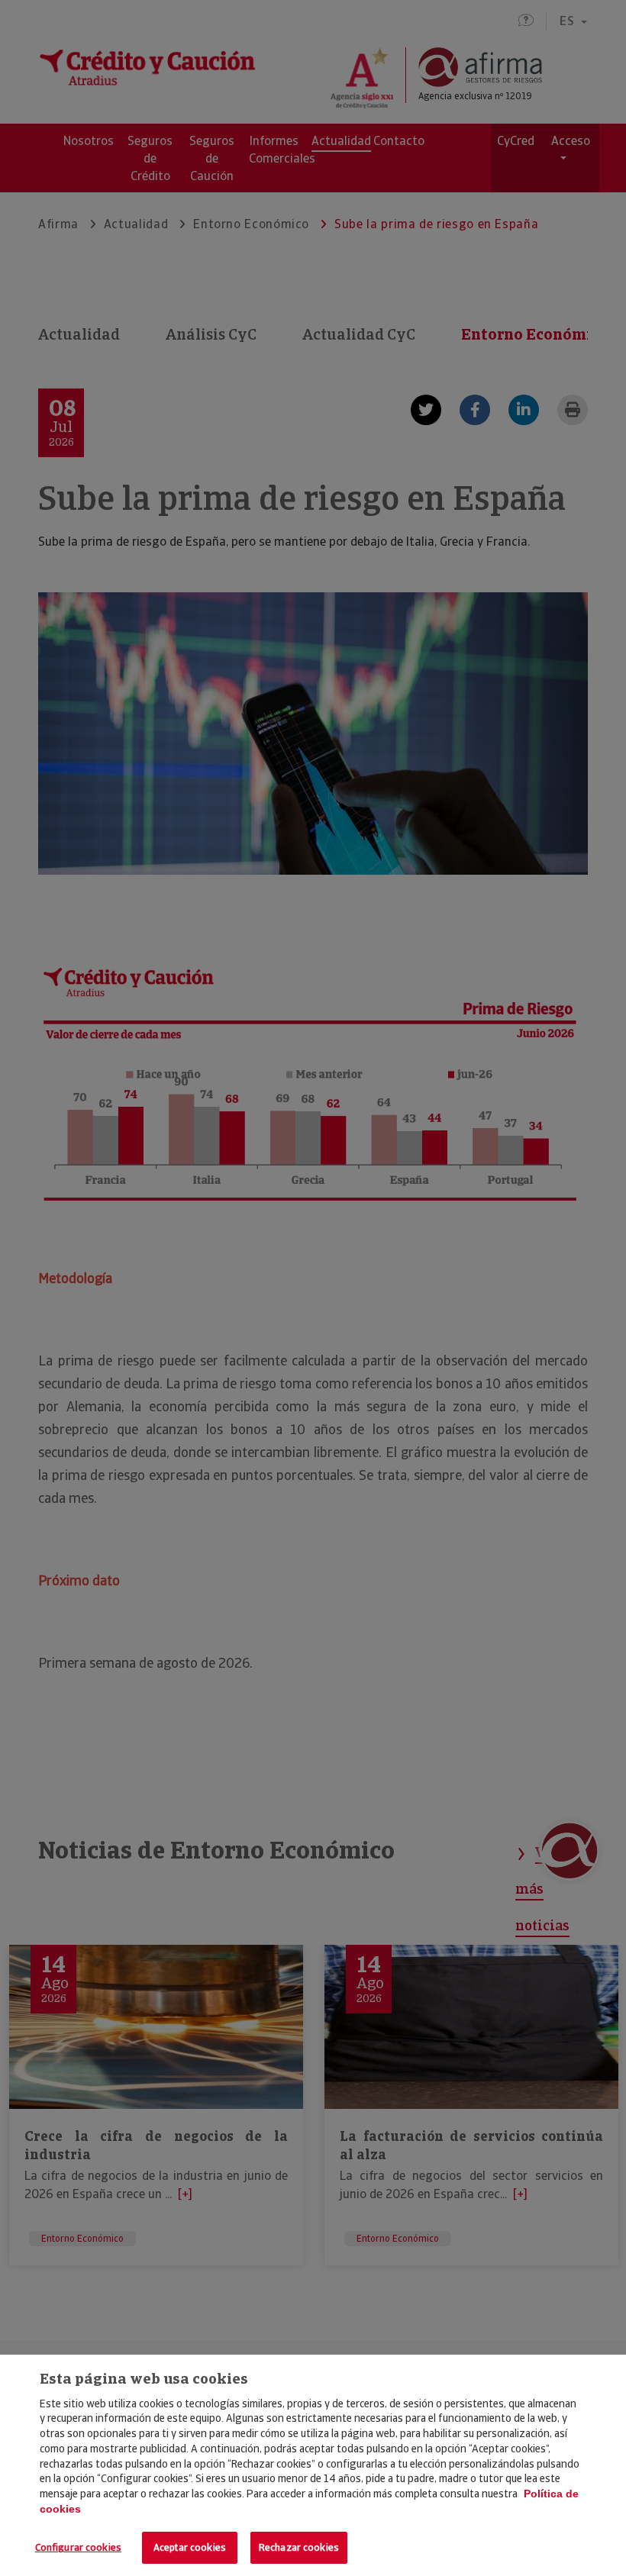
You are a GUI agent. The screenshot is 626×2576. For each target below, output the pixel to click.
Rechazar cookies (299, 2547)
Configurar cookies (78, 2547)
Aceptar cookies (190, 2547)
